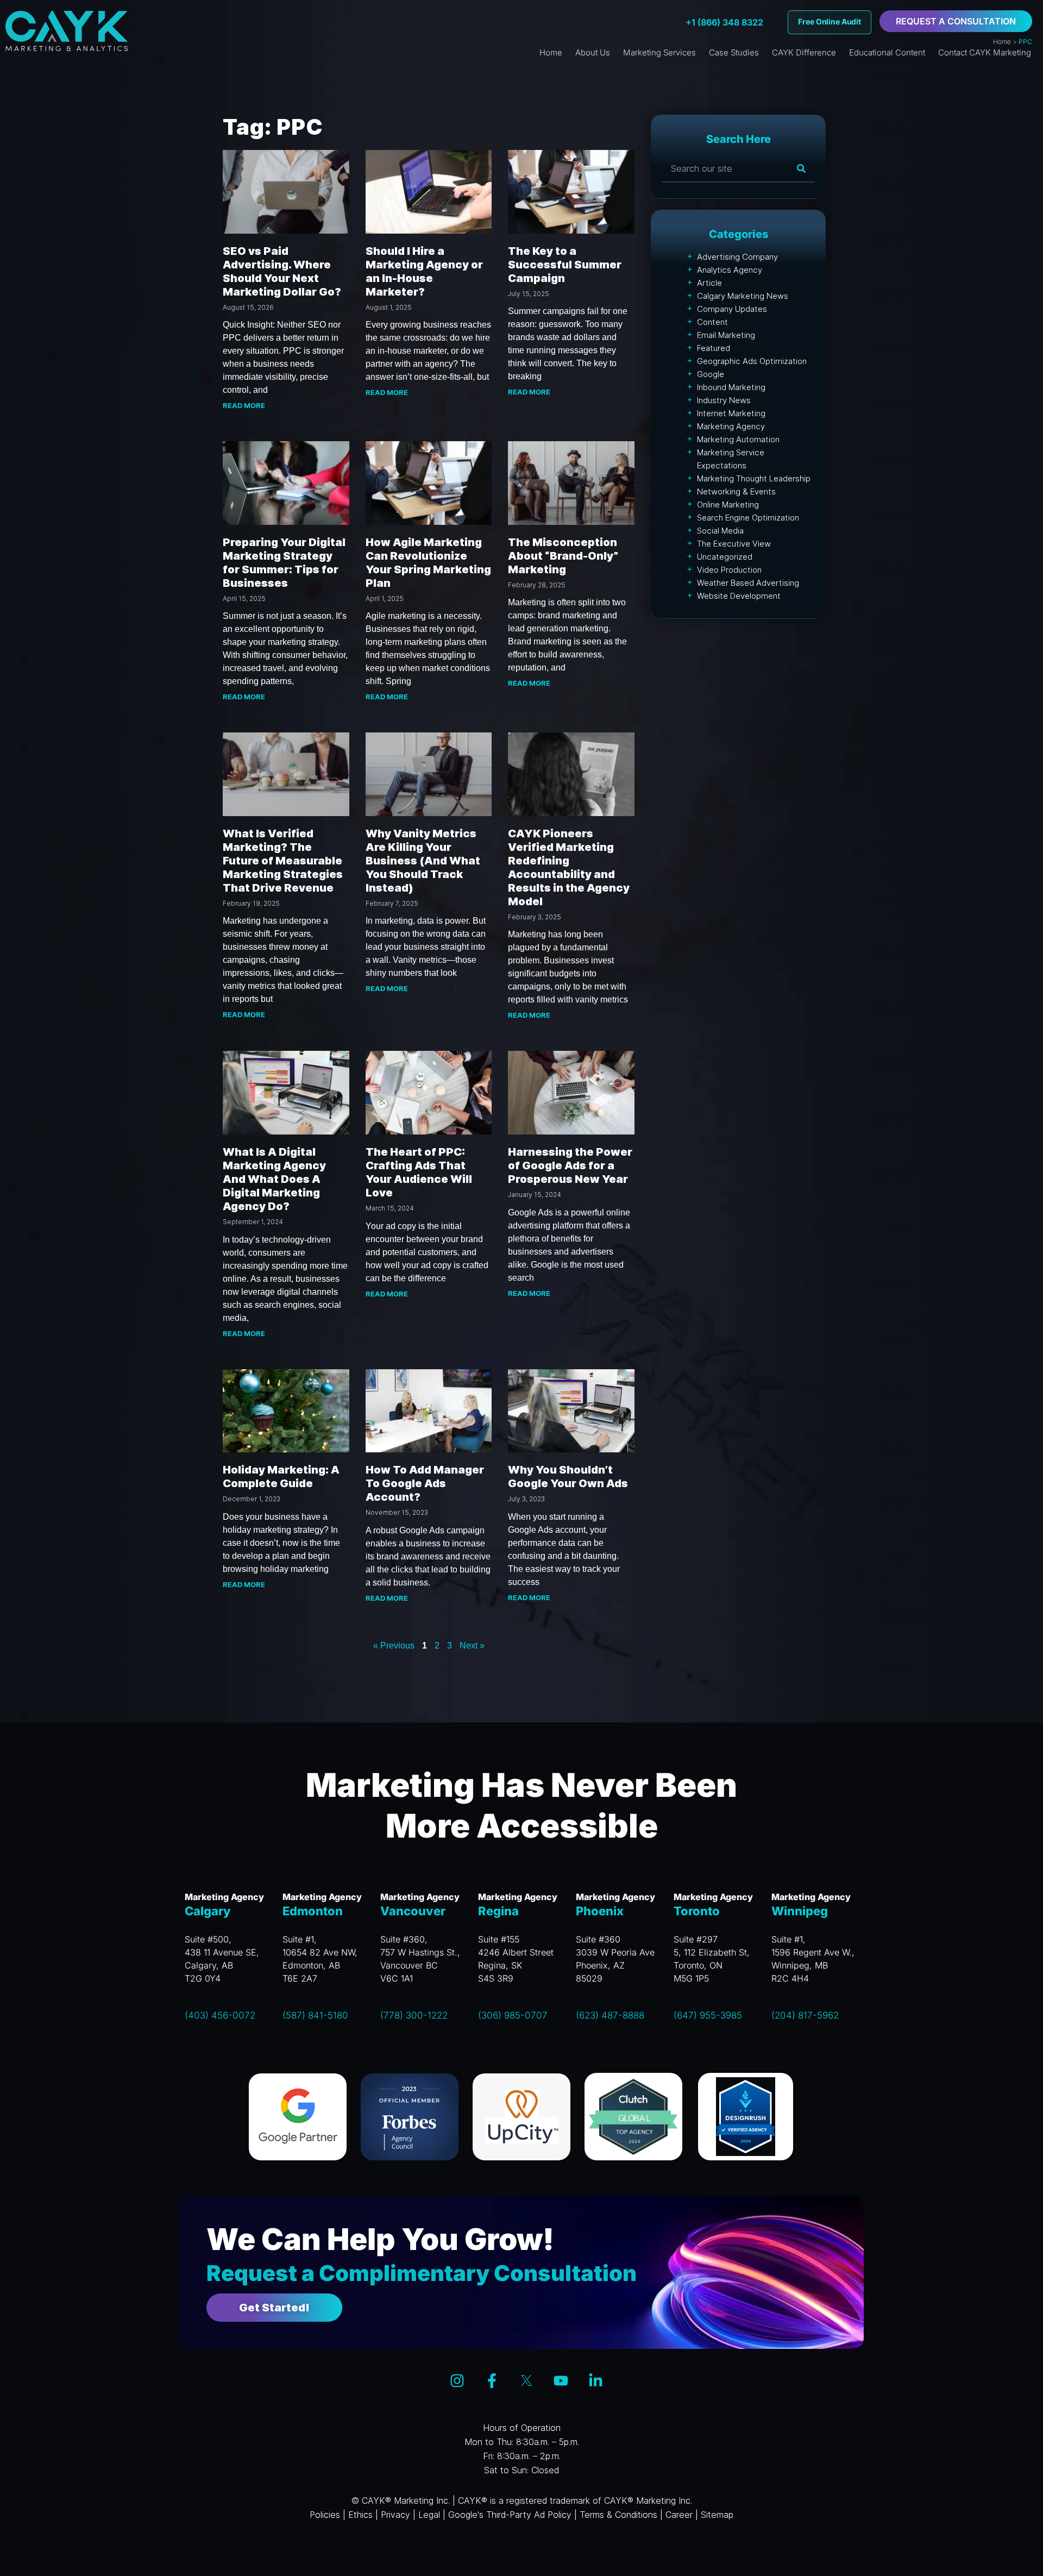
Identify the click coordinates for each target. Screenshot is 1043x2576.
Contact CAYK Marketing (985, 52)
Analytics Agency (730, 270)
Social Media (720, 531)
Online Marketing (728, 504)
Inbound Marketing (731, 387)
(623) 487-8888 (610, 2015)
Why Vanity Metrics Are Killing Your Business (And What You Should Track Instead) (423, 861)
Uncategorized (725, 557)
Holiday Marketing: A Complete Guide (281, 1477)
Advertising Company (737, 257)
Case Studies (734, 52)
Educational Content (887, 52)
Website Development (739, 596)
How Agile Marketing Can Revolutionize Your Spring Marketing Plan (428, 563)
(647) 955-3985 (708, 2015)
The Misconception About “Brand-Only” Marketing (563, 556)
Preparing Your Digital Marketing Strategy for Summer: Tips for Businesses (284, 563)
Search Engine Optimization (748, 518)
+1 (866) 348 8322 (724, 22)
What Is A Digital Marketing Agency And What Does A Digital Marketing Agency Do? (274, 1179)
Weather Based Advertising (748, 583)
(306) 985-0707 (513, 2015)
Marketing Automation (738, 439)
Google (711, 374)
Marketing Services (659, 52)
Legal (429, 2515)
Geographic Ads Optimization (752, 361)
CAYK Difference (804, 52)
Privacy (395, 2515)
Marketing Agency (731, 426)
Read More (244, 405)
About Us (593, 52)
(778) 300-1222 (414, 2015)
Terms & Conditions (618, 2515)
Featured (714, 348)
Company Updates (732, 309)
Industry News (724, 400)
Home (1002, 42)
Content (712, 322)
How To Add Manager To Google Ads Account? (425, 1483)
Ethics (360, 2515)
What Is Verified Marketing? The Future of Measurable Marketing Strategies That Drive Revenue (283, 861)
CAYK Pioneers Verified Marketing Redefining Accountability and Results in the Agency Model (569, 867)
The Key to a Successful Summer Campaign (565, 265)
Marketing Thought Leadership (754, 478)
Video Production (729, 570)
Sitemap (717, 2515)
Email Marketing (726, 335)
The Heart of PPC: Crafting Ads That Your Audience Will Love (419, 1172)
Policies (325, 2515)
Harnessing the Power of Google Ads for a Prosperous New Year (570, 1165)
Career (679, 2515)
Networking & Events (736, 491)
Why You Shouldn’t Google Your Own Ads (568, 1477)
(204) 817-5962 (805, 2015)
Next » (472, 1646)
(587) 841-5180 (315, 2015)
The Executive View (734, 544)
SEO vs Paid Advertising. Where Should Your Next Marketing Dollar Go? (282, 271)
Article (709, 283)
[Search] (801, 168)
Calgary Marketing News (743, 296)
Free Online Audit (830, 21)
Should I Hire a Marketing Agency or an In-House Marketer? (424, 271)
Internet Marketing (731, 413)
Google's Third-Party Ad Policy (510, 2515)
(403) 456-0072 (220, 2015)
